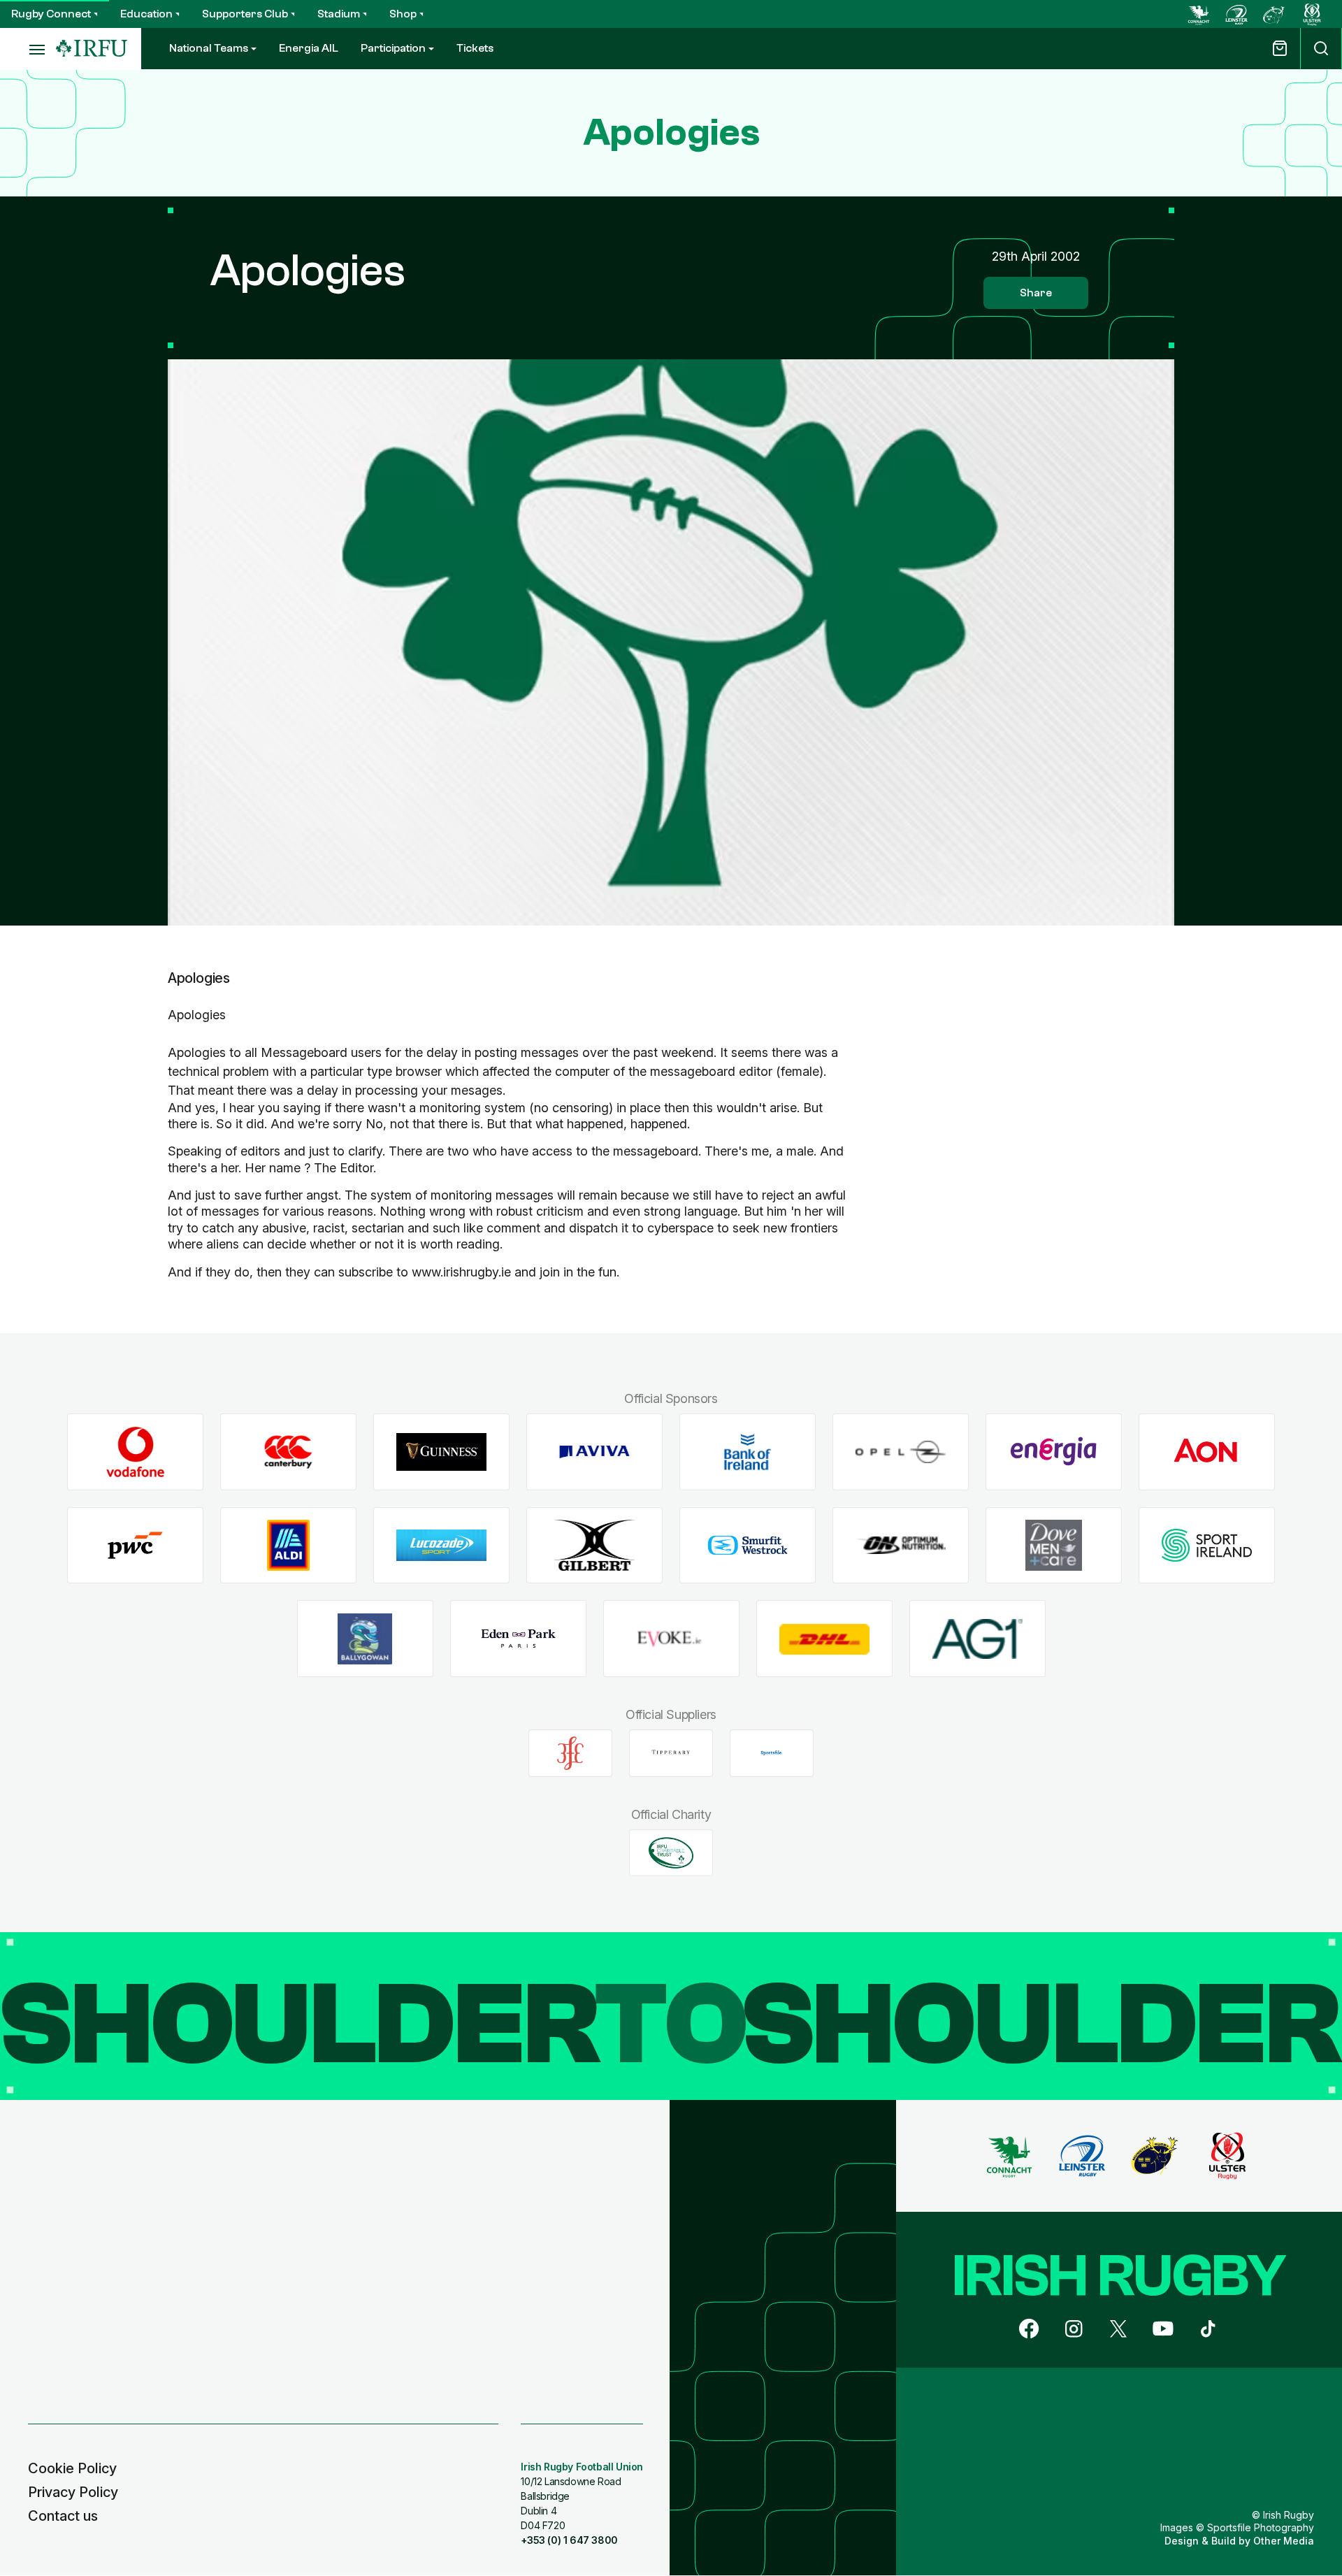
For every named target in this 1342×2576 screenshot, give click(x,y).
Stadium (339, 14)
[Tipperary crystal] (671, 1753)
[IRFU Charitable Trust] (671, 1852)
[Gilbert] (594, 1545)
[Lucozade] (441, 1545)
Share (1036, 293)
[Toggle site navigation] (28, 49)
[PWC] (135, 1545)
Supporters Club (245, 14)
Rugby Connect (51, 14)
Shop (403, 14)
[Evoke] (671, 1639)
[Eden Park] (518, 1639)
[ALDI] (288, 1545)
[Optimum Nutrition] (901, 1545)
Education (146, 14)
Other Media (1284, 2541)
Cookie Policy (72, 2468)
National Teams (209, 48)
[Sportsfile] (772, 1753)
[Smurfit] (748, 1545)
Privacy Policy (73, 2492)
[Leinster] (1236, 14)
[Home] (92, 49)
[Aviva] (594, 1452)
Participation (393, 48)
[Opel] (901, 1452)
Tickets (475, 48)
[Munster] (1274, 14)
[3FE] (570, 1753)
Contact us (63, 2516)
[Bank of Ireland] (748, 1452)
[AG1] (977, 1639)
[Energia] (1054, 1452)
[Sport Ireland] (1207, 1545)
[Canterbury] (288, 1452)
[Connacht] (1199, 14)
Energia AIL (309, 48)
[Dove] (1054, 1545)
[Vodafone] (135, 1452)
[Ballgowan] (365, 1639)
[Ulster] (1312, 14)
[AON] (1207, 1452)
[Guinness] (441, 1452)
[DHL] (824, 1639)
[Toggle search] (1321, 49)
